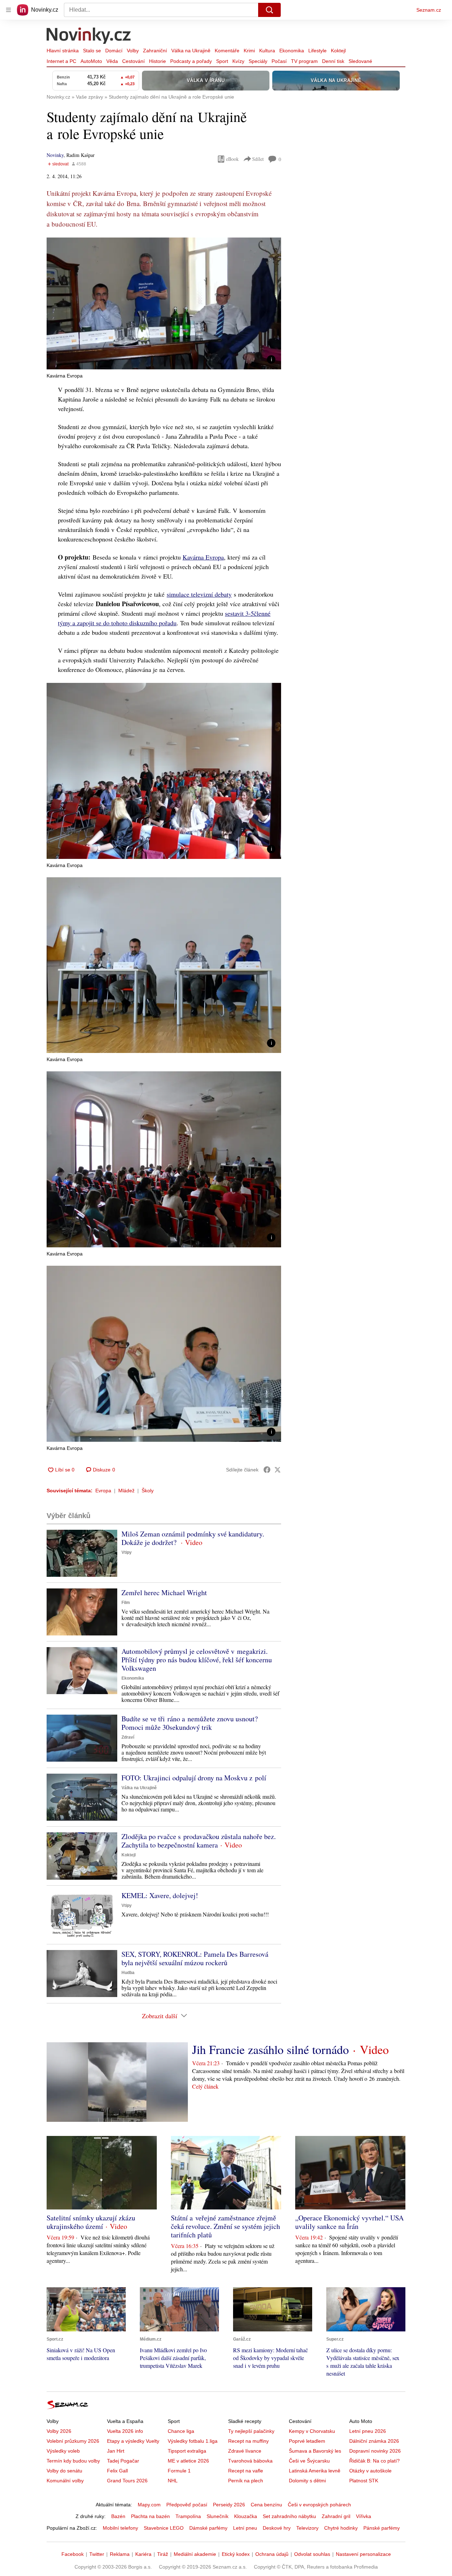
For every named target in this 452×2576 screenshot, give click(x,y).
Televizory (307, 2528)
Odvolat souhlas (312, 2554)
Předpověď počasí (187, 2505)
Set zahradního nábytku (289, 2516)
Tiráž (163, 2554)
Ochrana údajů (272, 2554)
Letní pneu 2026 (368, 2431)
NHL (173, 2481)
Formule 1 (179, 2471)
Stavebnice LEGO (164, 2528)
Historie (157, 61)
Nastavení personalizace (363, 2554)
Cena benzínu (266, 2505)
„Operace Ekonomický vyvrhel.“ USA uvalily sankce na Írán (349, 2222)
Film (126, 1603)
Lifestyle (317, 51)
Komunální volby (65, 2481)
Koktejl (338, 51)
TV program (304, 61)
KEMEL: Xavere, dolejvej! (160, 1895)
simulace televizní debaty (199, 594)
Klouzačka (246, 2516)
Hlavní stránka (63, 51)
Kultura (267, 51)
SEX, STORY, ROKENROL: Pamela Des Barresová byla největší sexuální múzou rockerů (195, 1958)
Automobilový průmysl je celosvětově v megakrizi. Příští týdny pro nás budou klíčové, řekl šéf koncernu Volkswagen (197, 1660)
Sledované (360, 61)
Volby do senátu (64, 2471)
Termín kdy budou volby (73, 2461)
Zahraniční (155, 51)
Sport (222, 61)
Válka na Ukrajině (191, 51)
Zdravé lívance (245, 2451)
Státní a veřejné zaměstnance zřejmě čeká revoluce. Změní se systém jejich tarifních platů (225, 2226)
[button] (164, 303)
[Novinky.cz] (89, 36)
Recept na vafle (246, 2471)
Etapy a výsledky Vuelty (133, 2441)
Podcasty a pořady (191, 61)
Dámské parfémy (208, 2528)
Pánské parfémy (382, 2528)
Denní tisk (333, 61)
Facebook (73, 2554)
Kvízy (238, 61)
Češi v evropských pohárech (319, 2505)
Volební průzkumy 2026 (73, 2441)
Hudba (128, 1973)
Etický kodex (236, 2554)
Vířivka (364, 2516)
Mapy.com (149, 2505)
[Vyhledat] (269, 10)
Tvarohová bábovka (250, 2461)
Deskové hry (277, 2528)
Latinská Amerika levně (315, 2471)
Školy (148, 1491)
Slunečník (218, 2516)
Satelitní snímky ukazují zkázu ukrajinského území (91, 2222)
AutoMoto (91, 61)
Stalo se (92, 51)
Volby (133, 51)
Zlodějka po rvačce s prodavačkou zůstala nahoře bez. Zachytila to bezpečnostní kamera (199, 1841)
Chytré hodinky (341, 2528)
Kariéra (143, 2554)
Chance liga (181, 2431)
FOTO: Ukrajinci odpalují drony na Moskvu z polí (194, 1778)
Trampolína (188, 2516)
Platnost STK (364, 2481)
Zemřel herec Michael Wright (164, 1593)
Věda (112, 61)
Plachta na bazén (150, 2516)
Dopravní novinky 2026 (375, 2451)
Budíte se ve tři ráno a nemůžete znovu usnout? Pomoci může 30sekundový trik (190, 1723)
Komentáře (227, 51)
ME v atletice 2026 (188, 2461)
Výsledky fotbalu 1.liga (193, 2441)
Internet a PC (61, 61)
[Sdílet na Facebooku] (267, 1470)
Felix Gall (117, 2471)
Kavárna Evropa (203, 557)
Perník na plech (246, 2481)
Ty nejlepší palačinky (251, 2431)
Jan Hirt (116, 2451)
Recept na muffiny (248, 2441)
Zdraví (128, 1737)
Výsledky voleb (63, 2451)
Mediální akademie (195, 2554)
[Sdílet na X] (278, 1470)
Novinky (55, 155)
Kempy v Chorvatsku (312, 2431)
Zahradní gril (336, 2516)
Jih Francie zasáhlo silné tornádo (270, 2049)
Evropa (103, 1491)
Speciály (258, 61)
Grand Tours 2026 (127, 2481)
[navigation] (8, 10)
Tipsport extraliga (187, 2451)
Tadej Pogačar (123, 2461)
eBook (232, 159)
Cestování (133, 61)
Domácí (114, 51)
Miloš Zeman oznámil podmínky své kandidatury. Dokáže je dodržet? (193, 1538)
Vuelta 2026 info (125, 2431)
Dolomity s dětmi (307, 2481)
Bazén (118, 2516)
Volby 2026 (59, 2431)
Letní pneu (245, 2528)
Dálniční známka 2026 (374, 2441)
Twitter (97, 2554)
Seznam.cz (429, 10)
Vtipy (127, 1552)
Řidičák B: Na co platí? (374, 2461)
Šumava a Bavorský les (315, 2451)
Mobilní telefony (120, 2528)
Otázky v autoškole (370, 2471)
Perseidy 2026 (229, 2505)
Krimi (249, 51)
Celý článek (205, 2086)
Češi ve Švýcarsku (309, 2461)
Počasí (279, 61)
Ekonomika (292, 51)
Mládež (126, 1491)
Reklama (120, 2554)
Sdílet (258, 159)
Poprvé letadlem (307, 2441)
